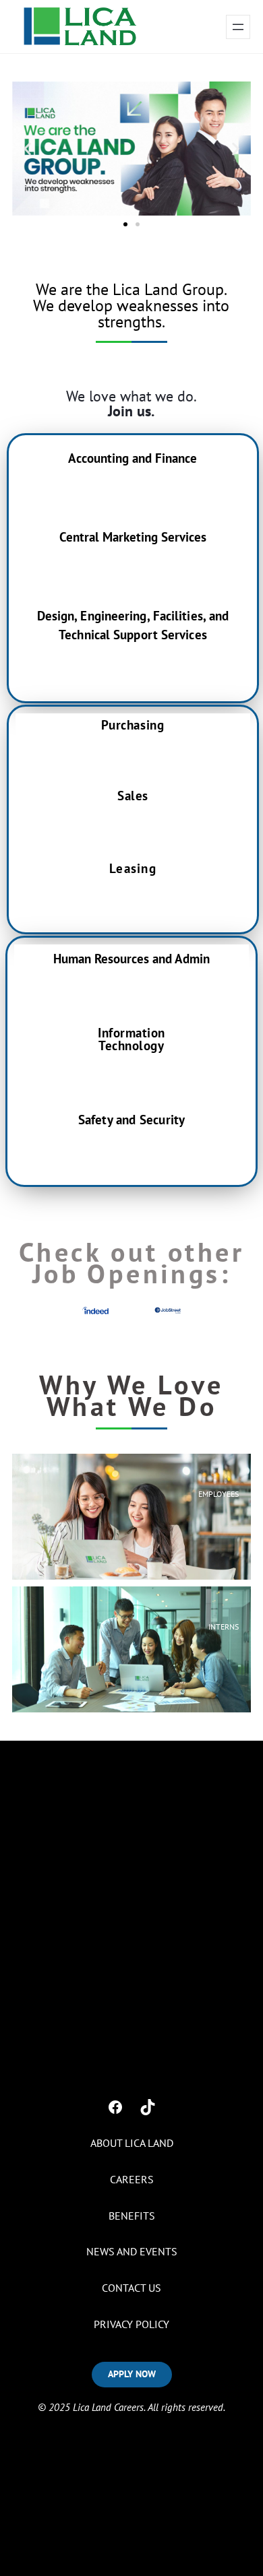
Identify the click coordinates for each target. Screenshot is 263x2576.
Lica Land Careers (108, 2407)
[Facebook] (115, 2107)
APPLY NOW (132, 2374)
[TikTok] (148, 2107)
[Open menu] (238, 27)
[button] (27, 149)
